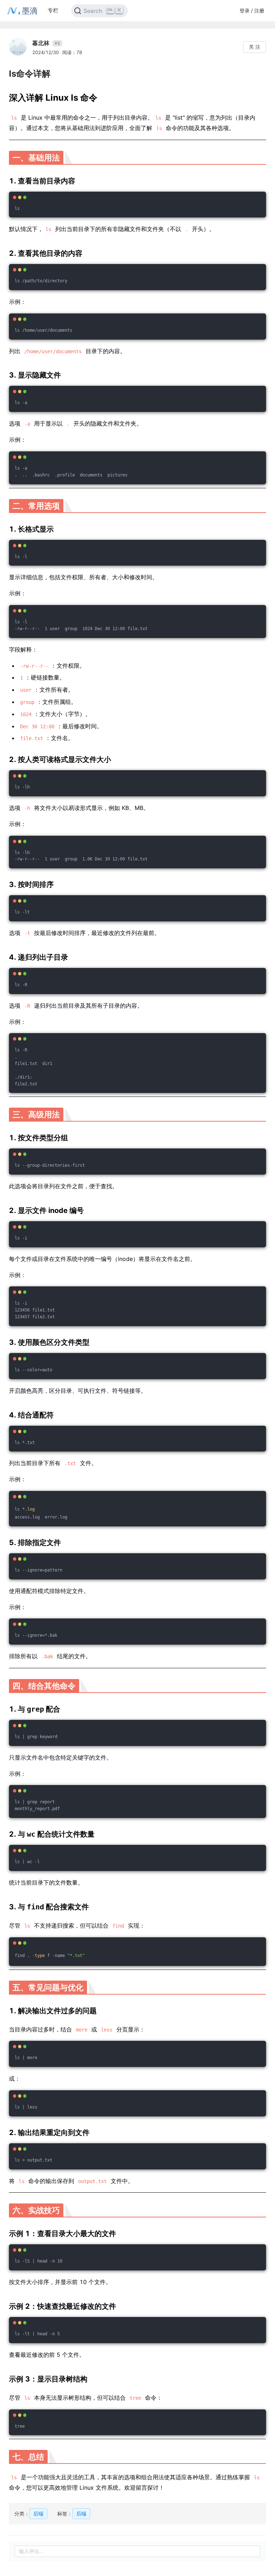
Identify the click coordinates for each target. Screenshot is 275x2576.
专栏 (53, 10)
